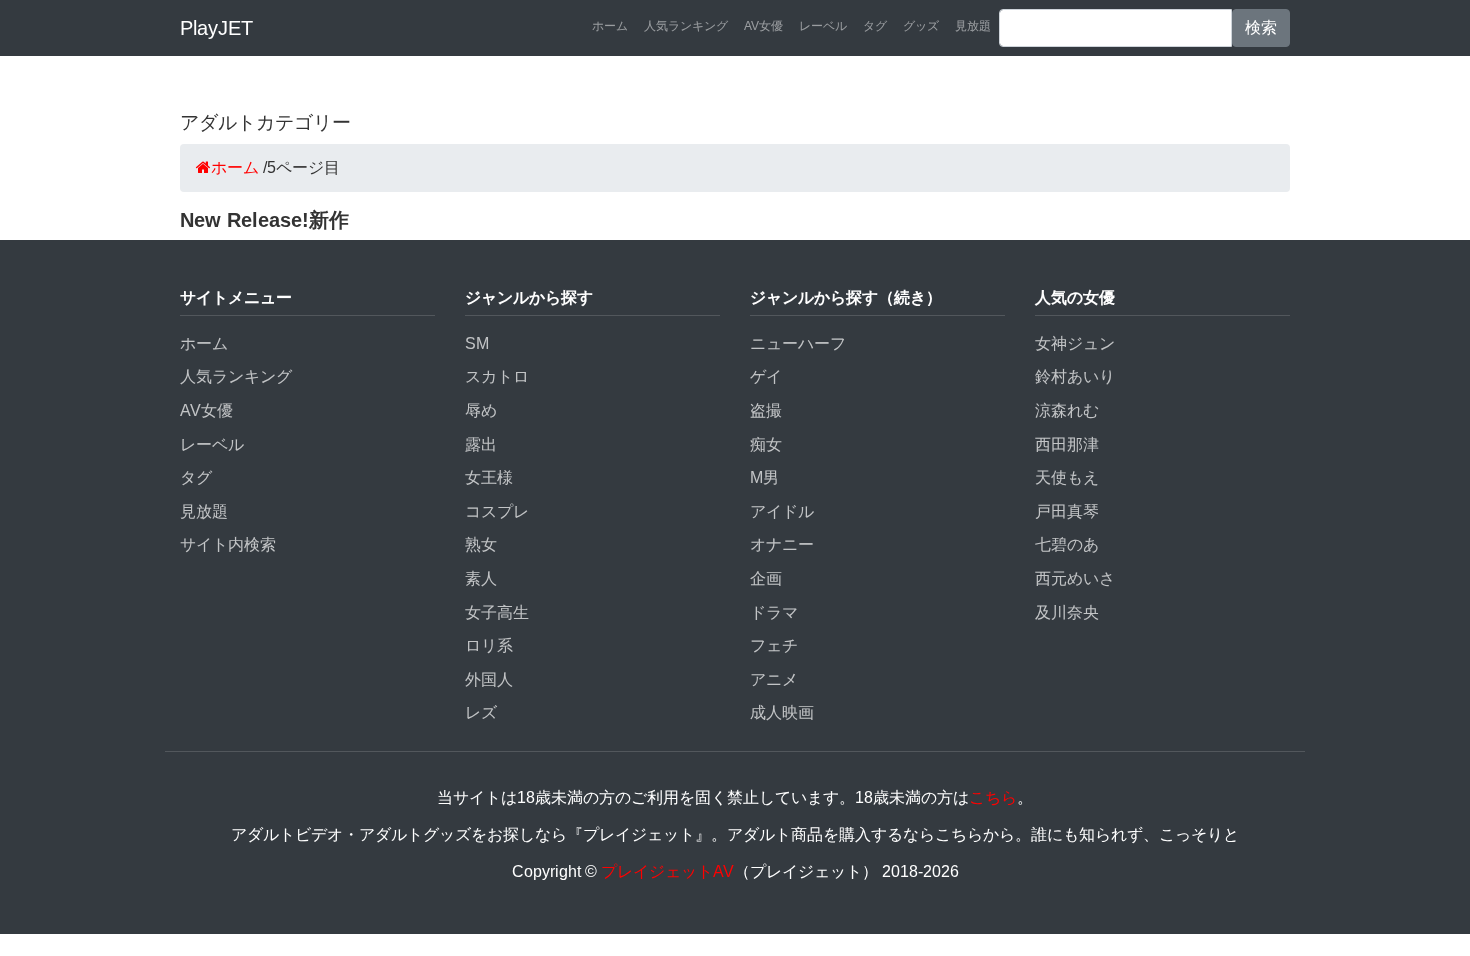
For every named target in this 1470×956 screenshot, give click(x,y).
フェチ (774, 645)
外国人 (489, 679)
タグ (875, 26)
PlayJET (216, 28)
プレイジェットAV (667, 871)
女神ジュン (1075, 343)
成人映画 (782, 712)
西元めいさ (1075, 578)
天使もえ (1067, 477)
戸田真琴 (1067, 511)
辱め (481, 410)
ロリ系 (489, 645)
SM (477, 343)
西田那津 (1067, 444)
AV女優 (763, 26)
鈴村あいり (1075, 376)
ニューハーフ (798, 343)
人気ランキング (686, 26)
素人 (481, 578)
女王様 (489, 477)
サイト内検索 (228, 544)
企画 (766, 578)
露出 (481, 444)
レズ (481, 712)
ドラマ (774, 612)
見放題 (973, 26)
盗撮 (766, 410)
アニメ (774, 679)
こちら (993, 797)
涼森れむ (1067, 410)
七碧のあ (1067, 544)
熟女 (481, 544)
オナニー (782, 544)
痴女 (766, 444)
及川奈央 (1067, 612)
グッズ (921, 26)
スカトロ (497, 376)
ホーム (610, 26)
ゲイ (766, 376)
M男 (764, 477)
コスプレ (497, 511)
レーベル (823, 26)
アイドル (782, 511)
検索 (1261, 27)
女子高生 (497, 612)
